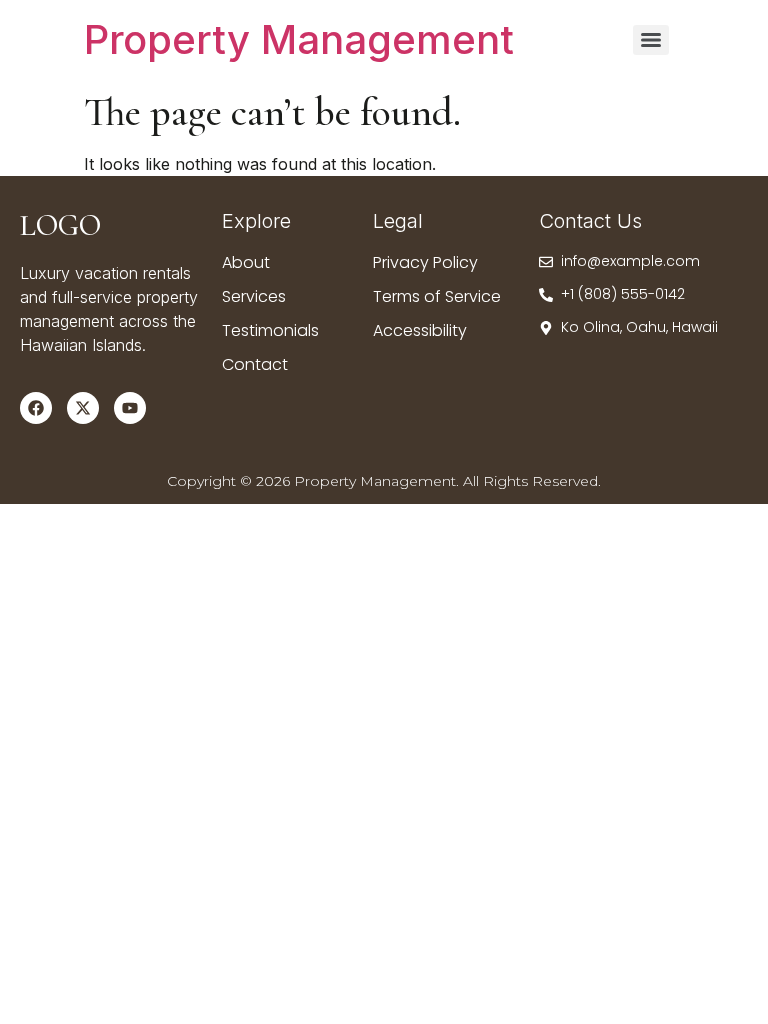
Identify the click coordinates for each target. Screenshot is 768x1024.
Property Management (299, 39)
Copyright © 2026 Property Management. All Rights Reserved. (384, 481)
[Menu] (651, 40)
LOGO (60, 225)
